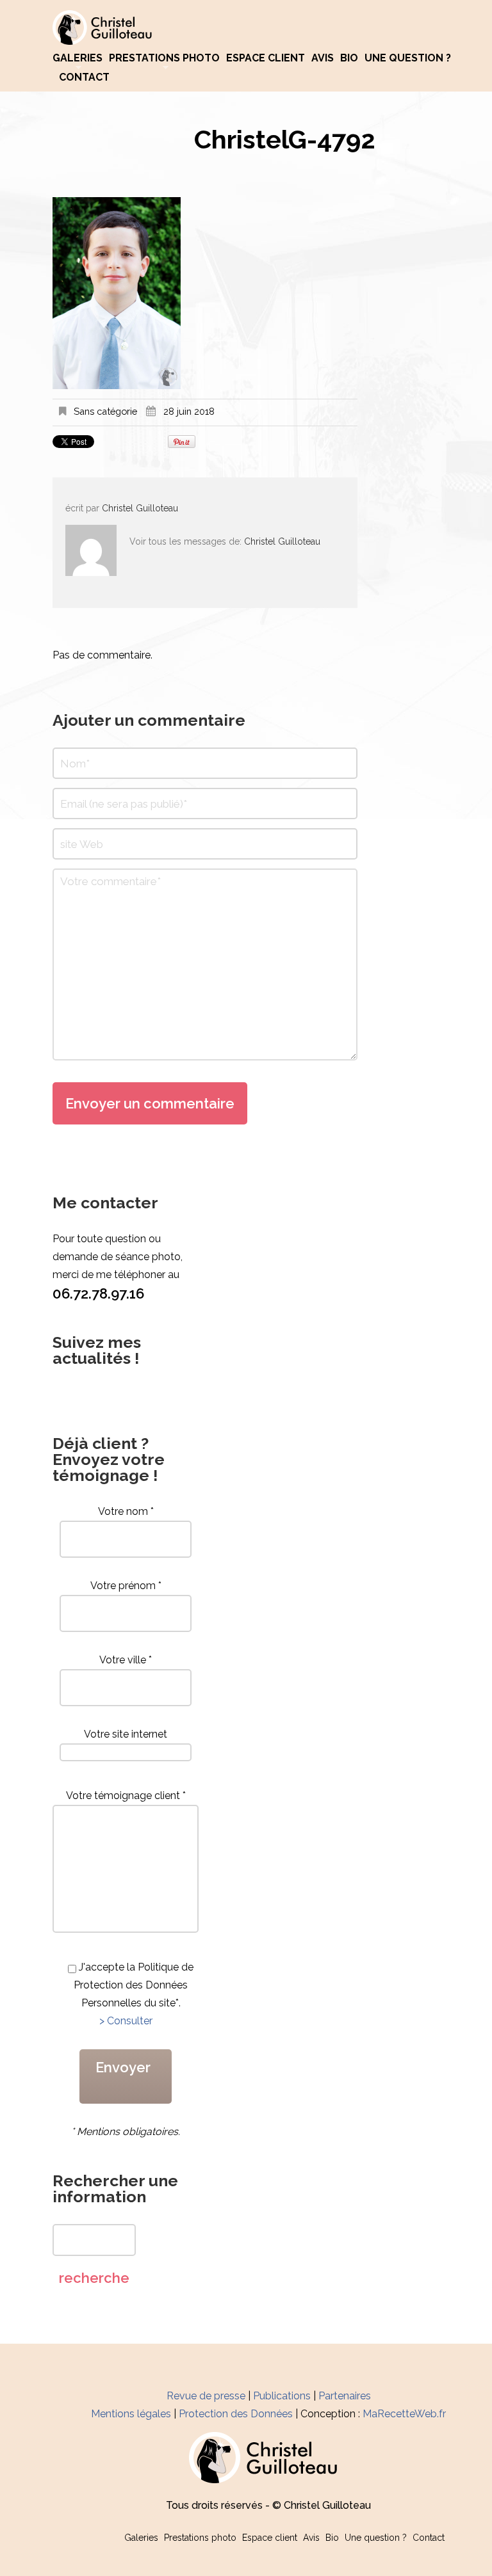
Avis (323, 58)
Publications (282, 2396)
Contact (84, 77)
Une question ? (408, 58)
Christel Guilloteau (140, 508)
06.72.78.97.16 (98, 1293)
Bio (349, 58)
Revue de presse (206, 2396)
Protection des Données (236, 2414)
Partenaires (345, 2396)
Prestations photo (164, 58)
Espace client (266, 58)
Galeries (78, 58)
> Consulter (126, 2021)
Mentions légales (131, 2414)
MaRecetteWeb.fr (404, 2414)
